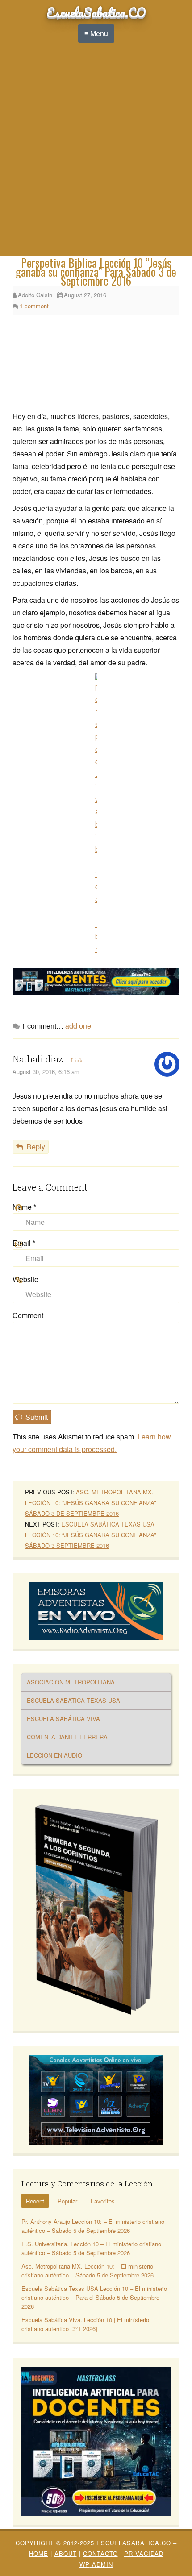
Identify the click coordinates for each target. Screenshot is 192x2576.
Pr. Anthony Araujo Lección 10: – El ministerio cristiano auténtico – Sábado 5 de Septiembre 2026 (93, 2226)
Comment (28, 1315)
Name (24, 1207)
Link (77, 1060)
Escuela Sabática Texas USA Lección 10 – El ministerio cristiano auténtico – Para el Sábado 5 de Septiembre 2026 (94, 2297)
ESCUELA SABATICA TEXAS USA (73, 1700)
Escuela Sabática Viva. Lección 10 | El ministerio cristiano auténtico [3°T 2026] (85, 2324)
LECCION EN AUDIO (54, 1755)
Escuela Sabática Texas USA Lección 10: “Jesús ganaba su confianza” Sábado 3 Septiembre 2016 (90, 1535)
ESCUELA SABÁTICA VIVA (63, 1719)
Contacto (100, 2553)
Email (24, 1243)
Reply (36, 1147)
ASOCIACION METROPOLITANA (71, 1682)
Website (25, 1279)
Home (39, 2553)
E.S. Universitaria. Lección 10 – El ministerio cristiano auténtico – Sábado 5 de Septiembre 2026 (91, 2248)
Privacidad (144, 2553)
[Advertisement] (96, 156)
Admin (96, 2564)
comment (34, 306)
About (66, 2553)
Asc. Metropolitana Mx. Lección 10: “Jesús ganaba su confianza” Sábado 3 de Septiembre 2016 (90, 1503)
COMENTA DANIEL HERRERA (67, 1737)
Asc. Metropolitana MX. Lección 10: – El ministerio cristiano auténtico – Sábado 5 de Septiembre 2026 (88, 2271)
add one (78, 1026)
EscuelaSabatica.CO (96, 12)
